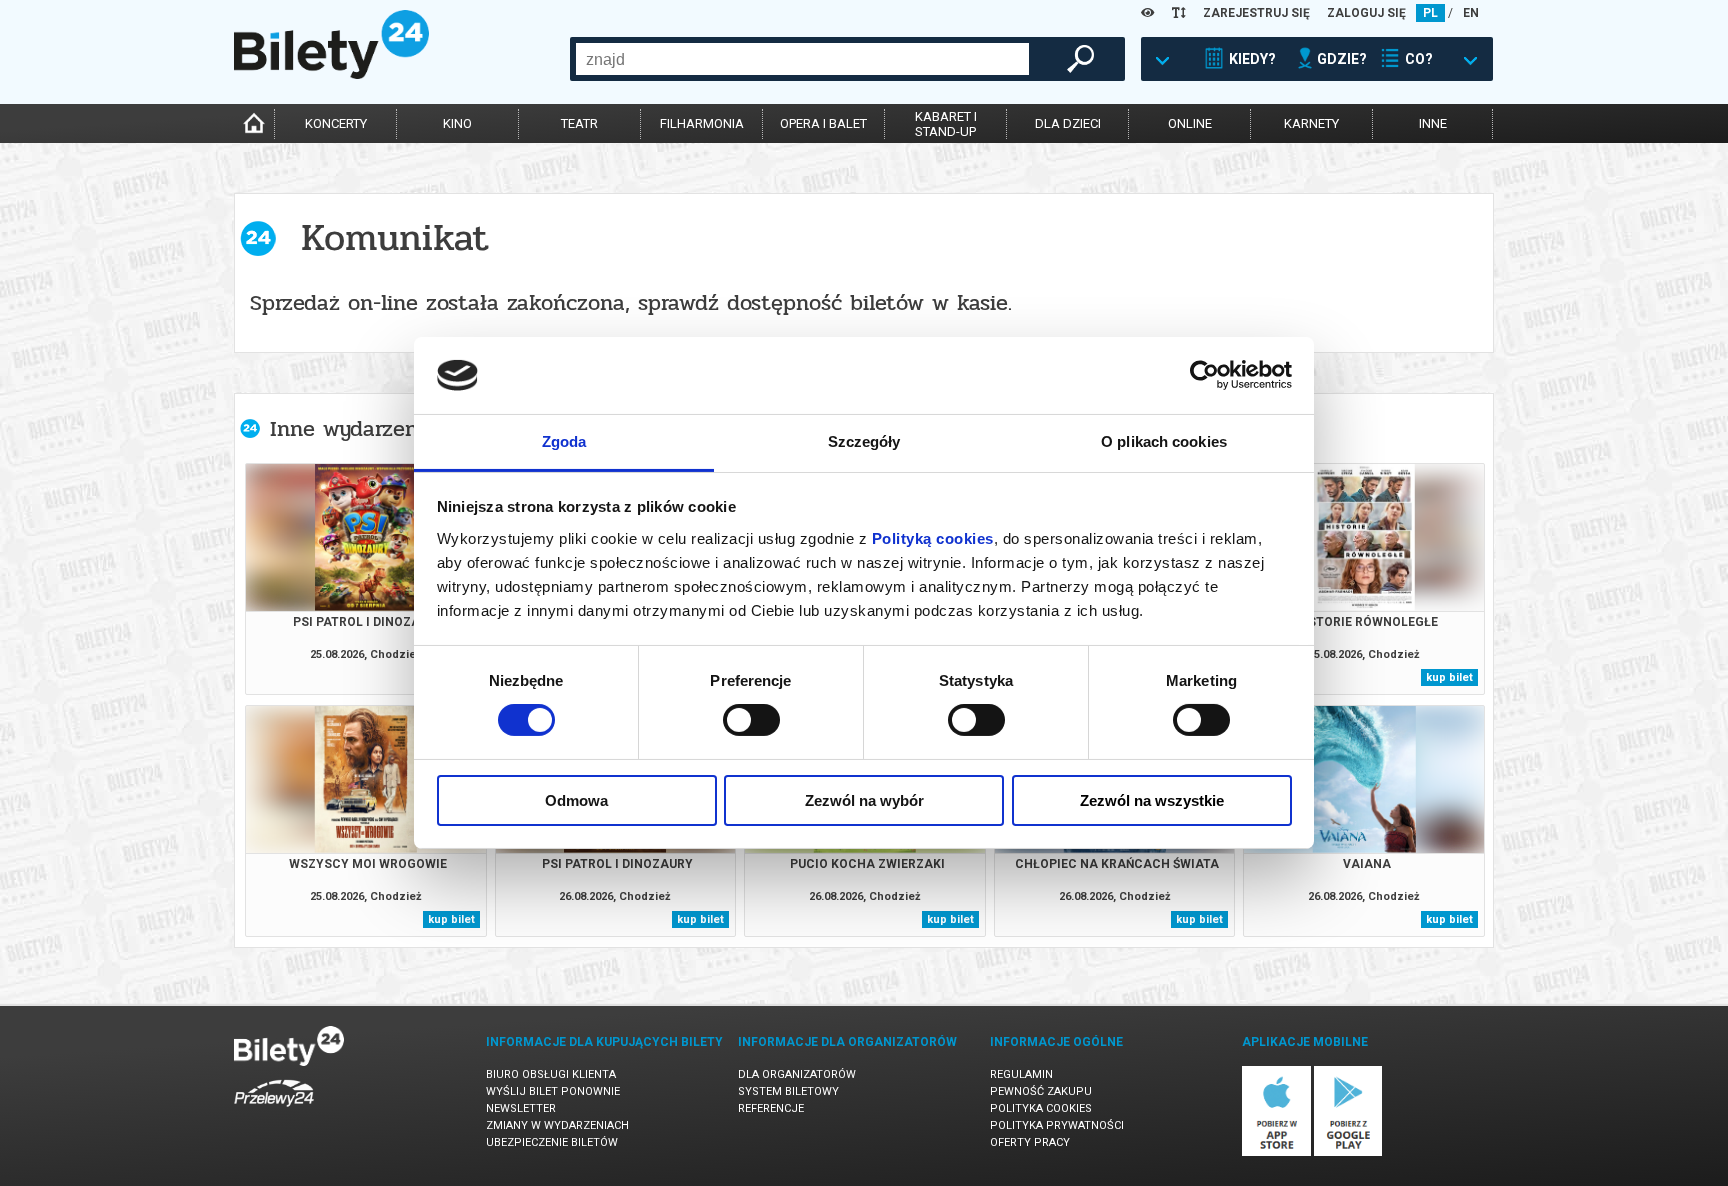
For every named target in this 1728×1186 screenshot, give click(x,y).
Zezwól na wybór (864, 800)
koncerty (336, 123)
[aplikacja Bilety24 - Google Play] (1348, 1152)
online (1190, 123)
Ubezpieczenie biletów (552, 1142)
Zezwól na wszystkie (1152, 800)
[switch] (751, 720)
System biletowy (788, 1091)
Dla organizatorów (797, 1074)
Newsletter (521, 1108)
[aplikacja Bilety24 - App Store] (1276, 1152)
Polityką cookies (933, 538)
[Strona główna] (331, 74)
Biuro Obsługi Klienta (551, 1074)
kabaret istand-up (946, 124)
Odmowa (576, 800)
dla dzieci (1068, 123)
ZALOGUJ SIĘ (1366, 13)
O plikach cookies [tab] (1164, 441)
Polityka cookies (1041, 1108)
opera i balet (823, 123)
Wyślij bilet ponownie (553, 1091)
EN (1471, 13)
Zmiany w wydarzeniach (557, 1125)
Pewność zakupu (1041, 1091)
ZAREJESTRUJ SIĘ (1256, 13)
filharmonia (702, 123)
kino (457, 123)
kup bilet (1449, 677)
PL (1430, 13)
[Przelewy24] (274, 1110)
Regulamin (1021, 1074)
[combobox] (802, 59)
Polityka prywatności (1057, 1125)
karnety (1311, 123)
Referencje (771, 1108)
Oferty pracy (1030, 1142)
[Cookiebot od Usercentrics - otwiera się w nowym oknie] (1204, 375)
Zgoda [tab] (564, 441)
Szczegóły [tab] (864, 441)
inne (1433, 123)
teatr (579, 123)
